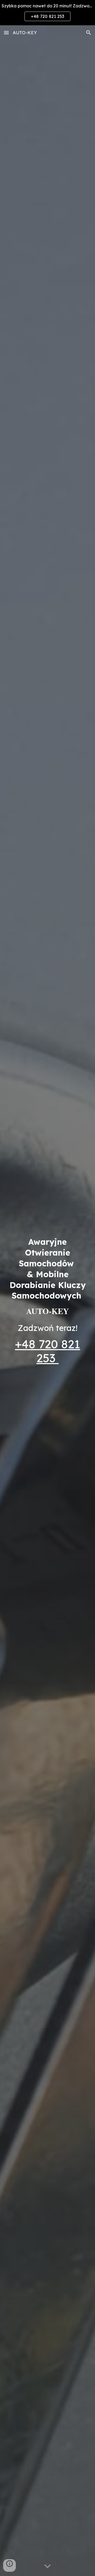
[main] (47, 1276)
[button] (6, 33)
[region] (47, 13)
